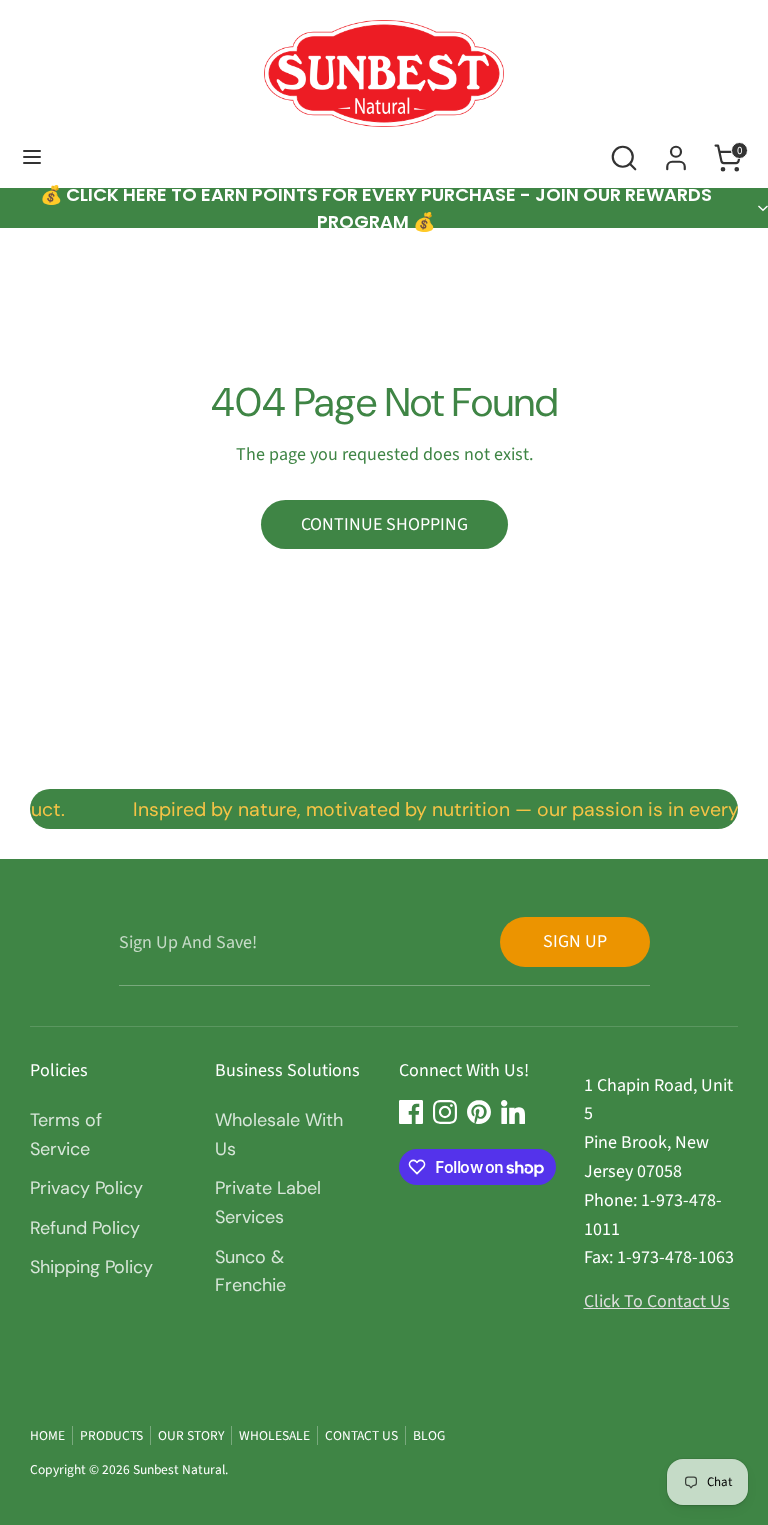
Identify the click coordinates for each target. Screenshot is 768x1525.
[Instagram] (445, 1112)
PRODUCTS (111, 1435)
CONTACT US (361, 1435)
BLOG (429, 1435)
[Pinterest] (479, 1112)
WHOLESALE (274, 1435)
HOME (47, 1435)
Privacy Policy (86, 1188)
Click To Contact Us (657, 1301)
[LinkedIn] (513, 1112)
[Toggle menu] (32, 157)
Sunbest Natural (179, 1469)
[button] (384, 208)
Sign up (575, 941)
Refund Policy (85, 1228)
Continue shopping (384, 524)
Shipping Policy (91, 1267)
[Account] (676, 151)
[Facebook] (411, 1112)
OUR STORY (191, 1435)
